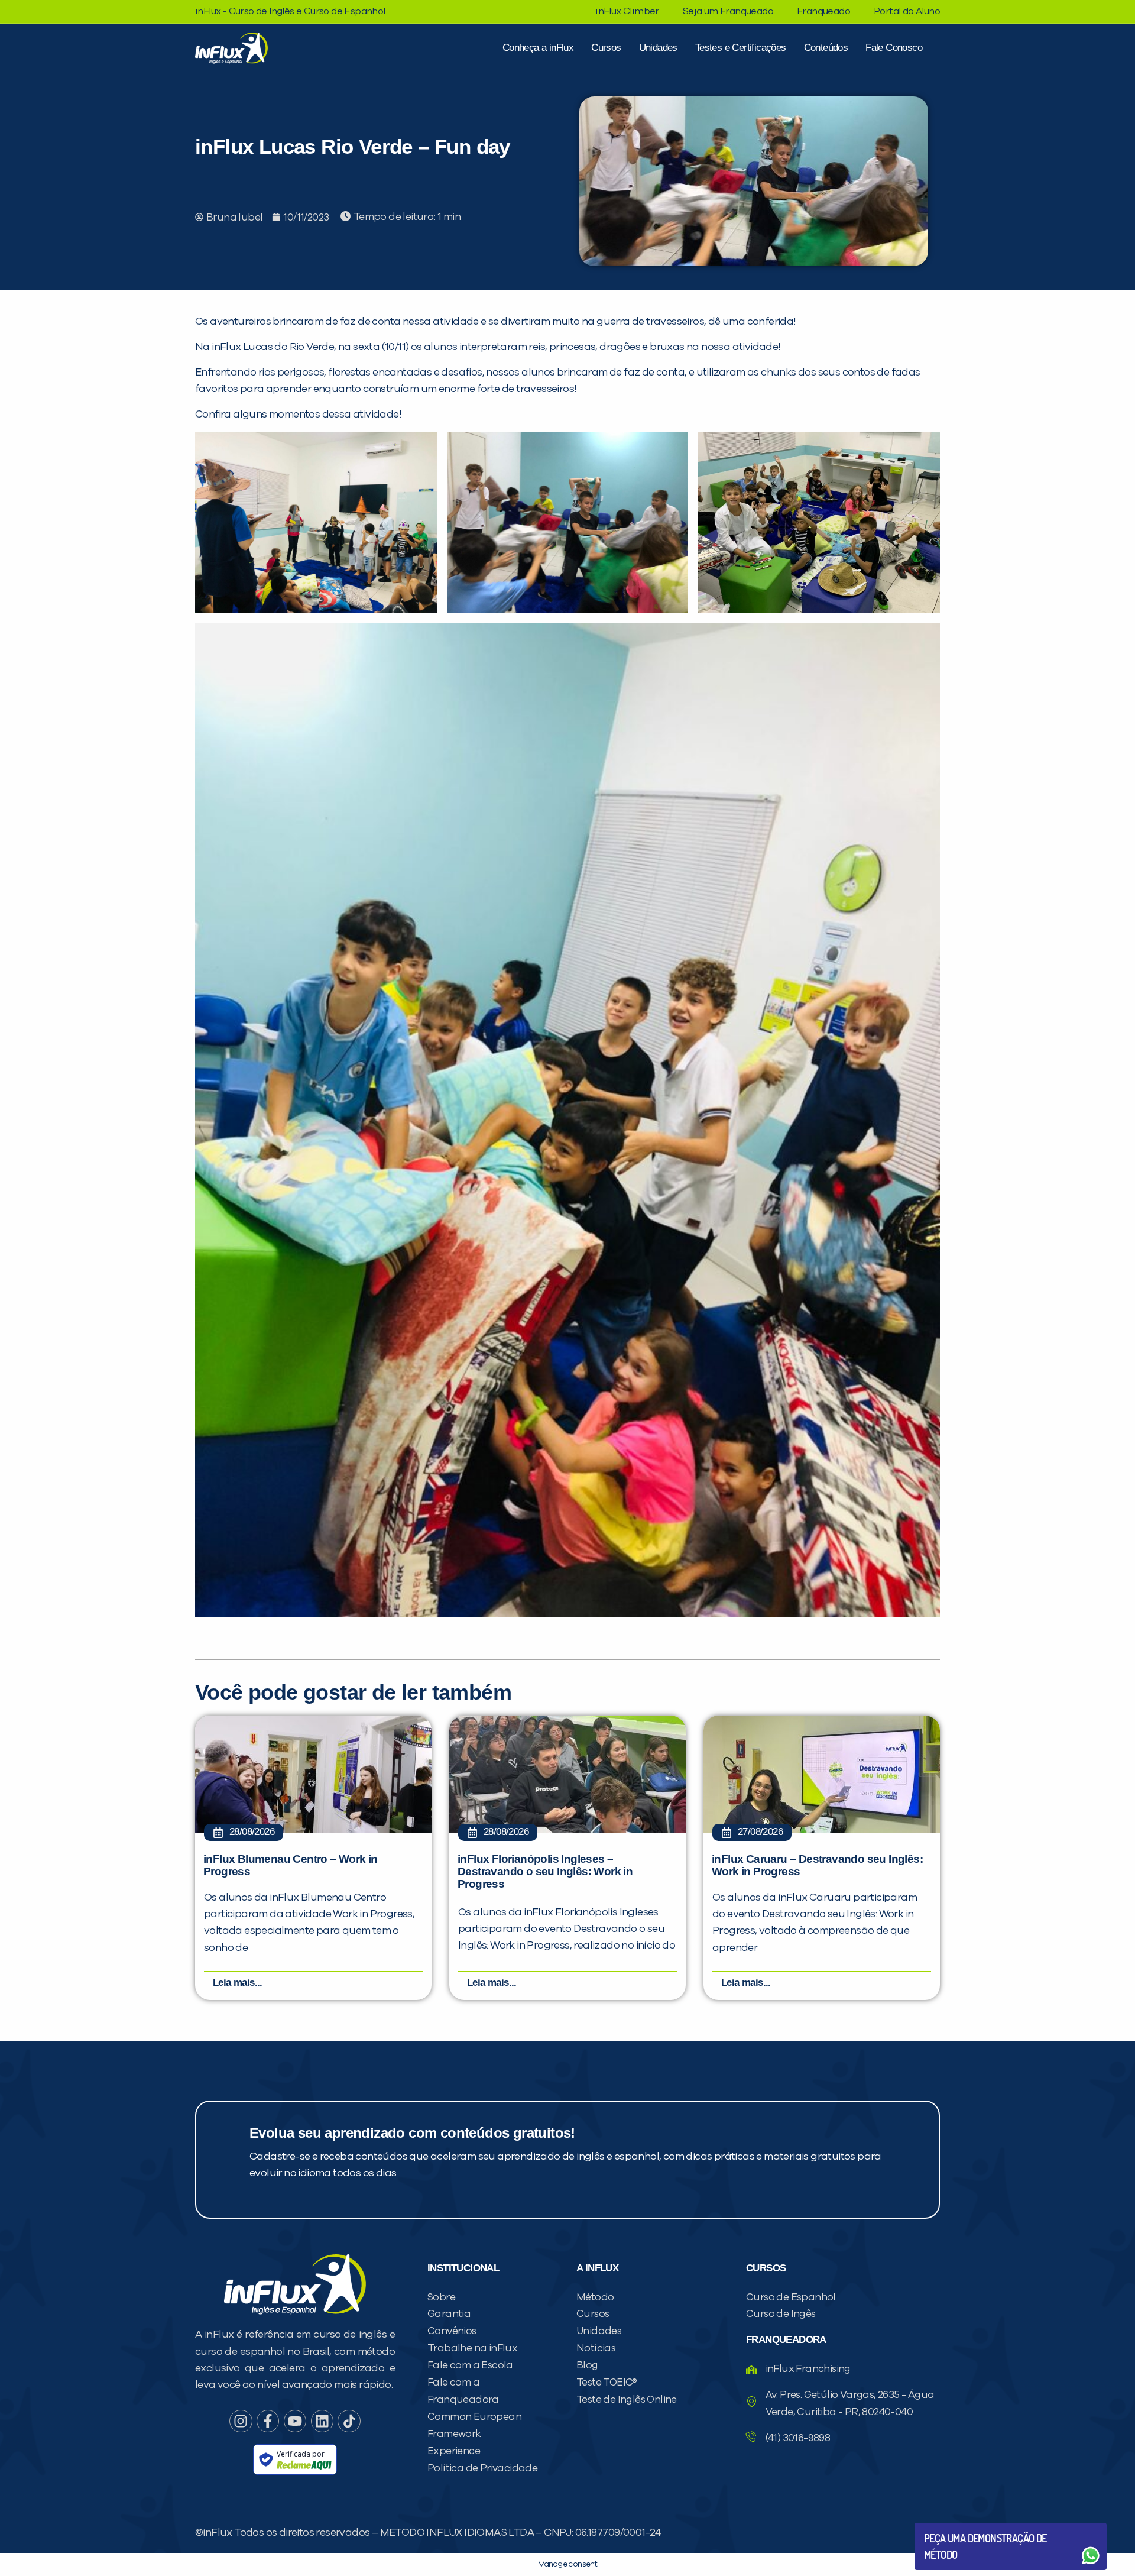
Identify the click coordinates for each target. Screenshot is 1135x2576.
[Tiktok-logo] (349, 2421)
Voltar (952, 2527)
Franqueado (823, 11)
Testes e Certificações (741, 48)
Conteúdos (826, 48)
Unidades (658, 48)
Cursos (606, 48)
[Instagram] (241, 2421)
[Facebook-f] (268, 2421)
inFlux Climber (627, 11)
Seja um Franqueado (728, 11)
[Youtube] (295, 2421)
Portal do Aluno (907, 11)
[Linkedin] (322, 2421)
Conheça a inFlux (538, 48)
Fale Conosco (894, 48)
